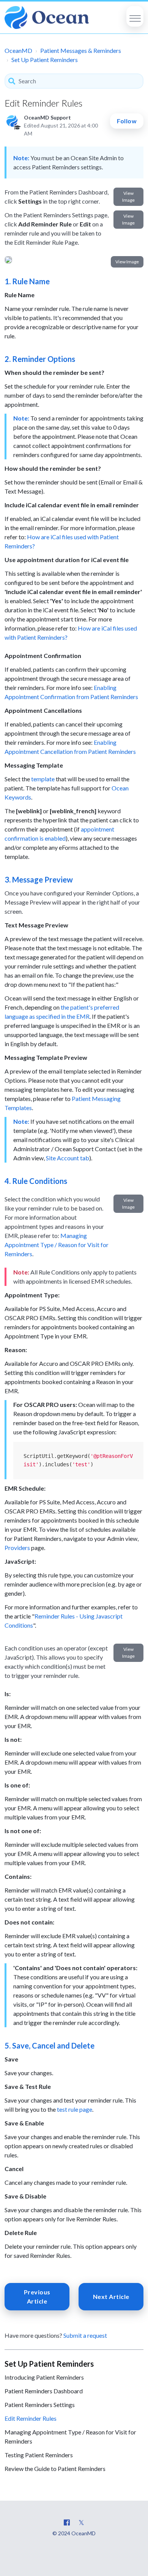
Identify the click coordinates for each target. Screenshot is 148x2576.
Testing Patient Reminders (39, 2455)
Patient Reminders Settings (40, 2405)
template (43, 779)
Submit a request (85, 2335)
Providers (17, 1548)
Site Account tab (68, 1158)
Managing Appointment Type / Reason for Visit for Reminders (57, 1245)
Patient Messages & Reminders (81, 50)
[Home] (47, 18)
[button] (135, 16)
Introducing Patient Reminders (44, 2377)
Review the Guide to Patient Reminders (55, 2468)
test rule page (75, 2109)
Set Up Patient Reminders (45, 60)
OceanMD (18, 50)
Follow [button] (127, 121)
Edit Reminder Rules (31, 2418)
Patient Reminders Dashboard (44, 2391)
